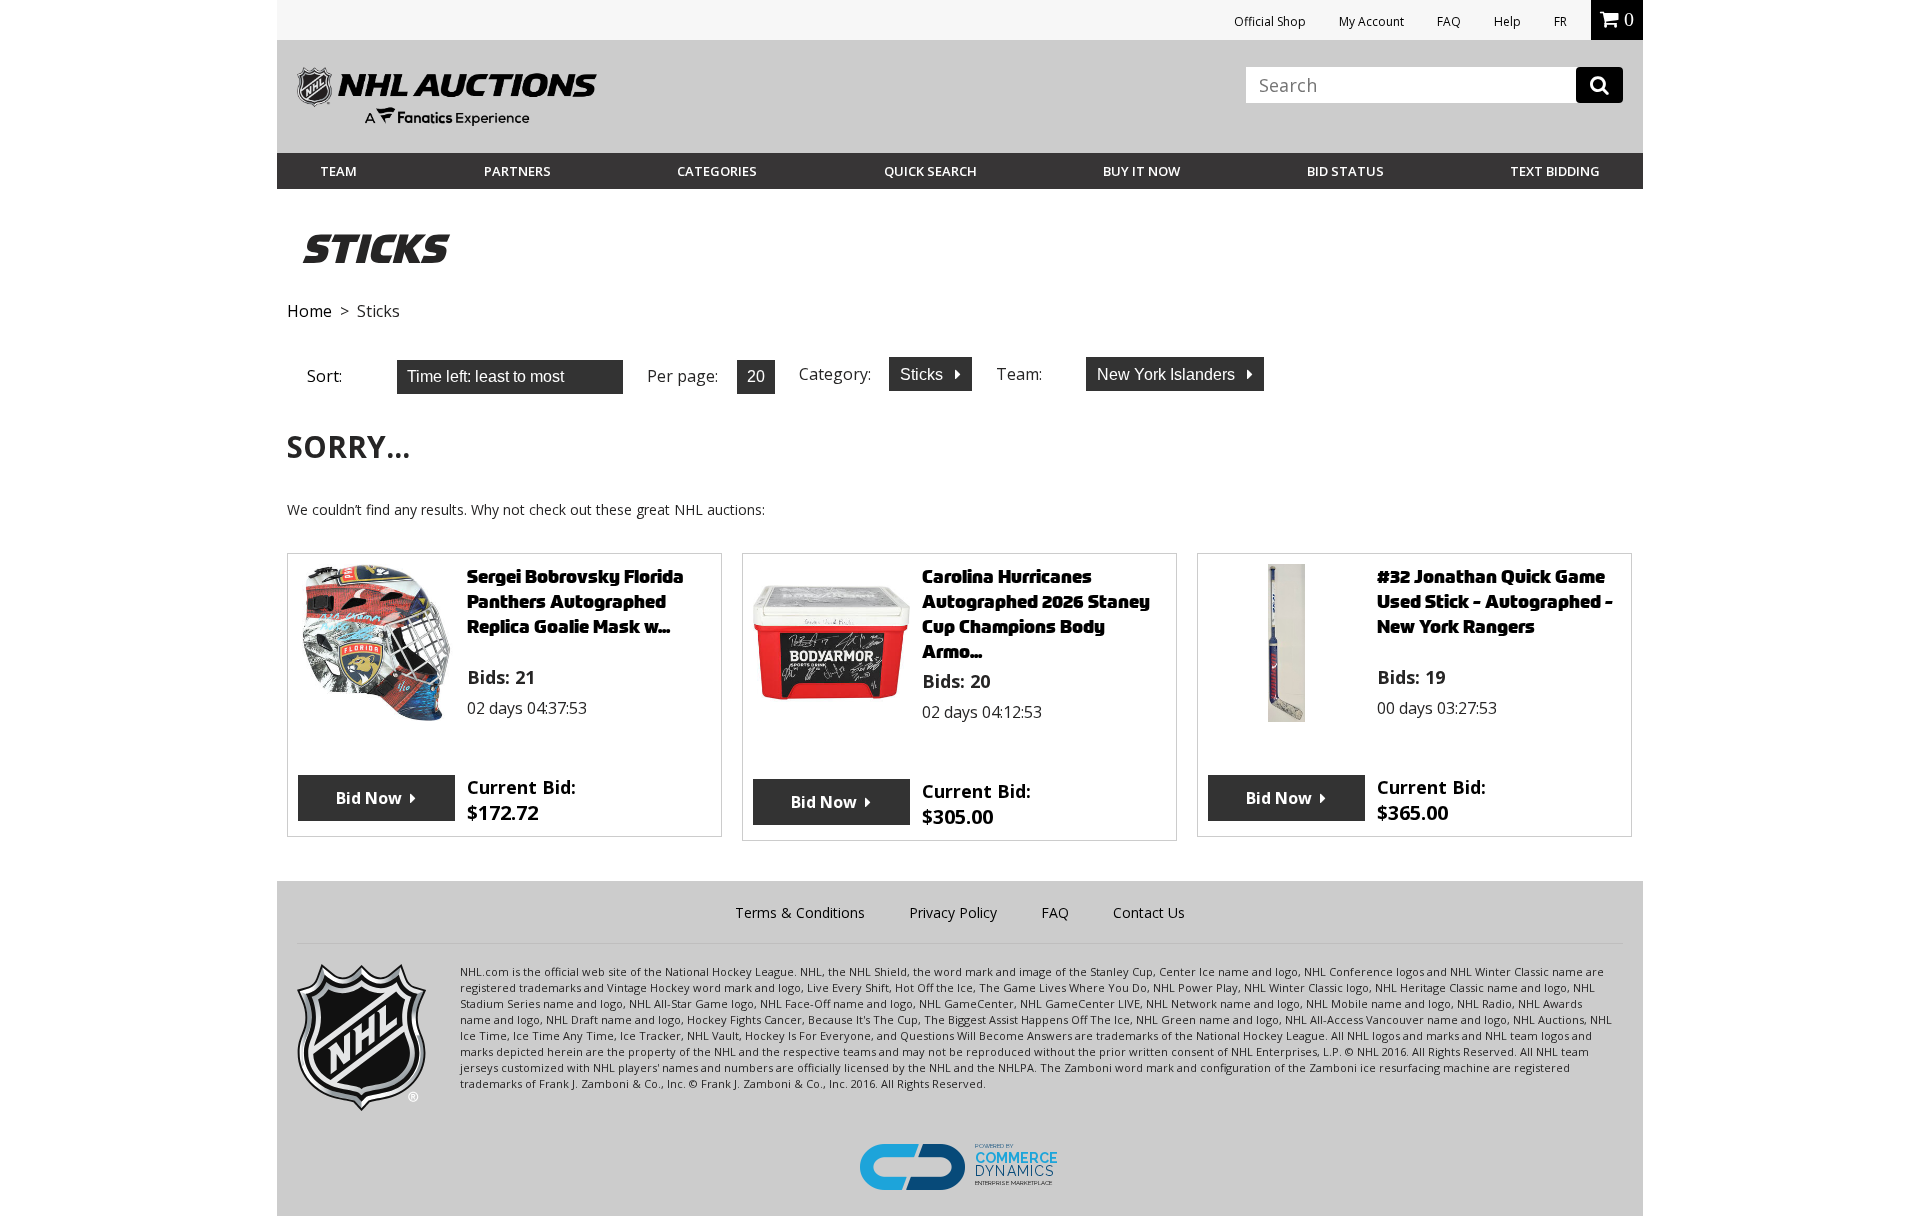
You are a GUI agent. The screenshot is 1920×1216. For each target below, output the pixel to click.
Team (338, 171)
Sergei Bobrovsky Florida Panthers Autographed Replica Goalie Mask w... (575, 601)
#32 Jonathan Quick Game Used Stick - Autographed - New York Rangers (1495, 601)
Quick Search (930, 171)
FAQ (1449, 21)
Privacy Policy (953, 912)
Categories (717, 171)
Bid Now (369, 798)
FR (1560, 21)
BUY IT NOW (1141, 171)
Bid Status (1345, 171)
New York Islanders (1168, 374)
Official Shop (1270, 21)
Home (309, 311)
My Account (1371, 21)
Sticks (923, 374)
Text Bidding (1555, 171)
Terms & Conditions (800, 912)
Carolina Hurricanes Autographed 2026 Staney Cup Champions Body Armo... (1036, 614)
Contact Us (1149, 912)
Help (1507, 21)
